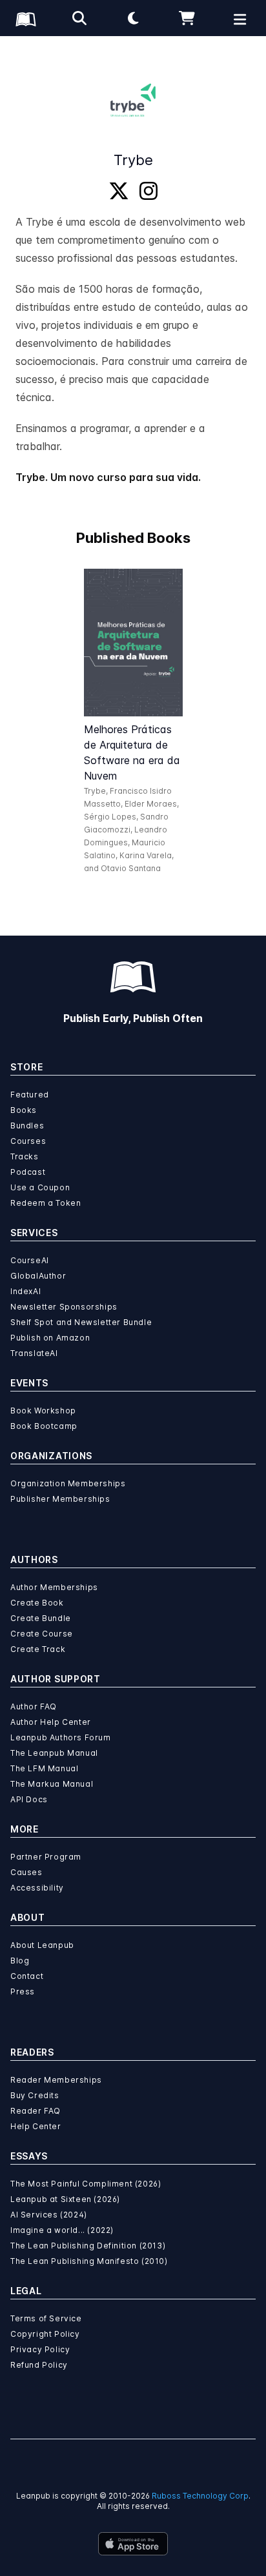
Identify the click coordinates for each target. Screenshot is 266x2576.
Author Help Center (51, 1722)
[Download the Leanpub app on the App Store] (133, 2544)
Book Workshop (43, 1411)
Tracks (25, 1156)
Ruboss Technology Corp (200, 2496)
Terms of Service (46, 2318)
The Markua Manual (52, 1784)
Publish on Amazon (50, 1338)
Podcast (28, 1172)
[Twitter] (119, 192)
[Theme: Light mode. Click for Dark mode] (133, 18)
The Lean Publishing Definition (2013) (88, 2246)
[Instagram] (148, 192)
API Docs (29, 1799)
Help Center (36, 2126)
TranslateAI (34, 1353)
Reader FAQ (36, 2111)
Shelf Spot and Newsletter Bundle (81, 1322)
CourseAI (30, 1260)
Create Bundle (41, 1618)
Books (24, 1110)
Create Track (38, 1649)
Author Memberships (54, 1587)
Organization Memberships (68, 1483)
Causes (26, 1872)
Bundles (27, 1126)
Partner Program (46, 1857)
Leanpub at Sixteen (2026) (65, 2199)
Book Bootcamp (44, 1426)
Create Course (42, 1634)
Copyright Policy (45, 2334)
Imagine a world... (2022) (62, 2230)
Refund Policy (39, 2365)
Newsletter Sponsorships (64, 1307)
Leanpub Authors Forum (61, 1737)
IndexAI (26, 1291)
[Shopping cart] (187, 18)
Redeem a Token (46, 1203)
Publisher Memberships (60, 1499)
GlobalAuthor (38, 1276)
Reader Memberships (56, 2080)
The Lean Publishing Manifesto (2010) (89, 2261)
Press (23, 1991)
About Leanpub (42, 1945)
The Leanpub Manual (54, 1753)
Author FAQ (34, 1706)
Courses (28, 1141)
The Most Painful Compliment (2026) (86, 2184)
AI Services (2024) (49, 2215)
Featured (30, 1095)
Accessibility (37, 1888)
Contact (27, 1976)
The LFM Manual (44, 1768)
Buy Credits (35, 2095)
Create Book (37, 1603)
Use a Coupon (40, 1187)
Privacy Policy (40, 2349)
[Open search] (79, 18)
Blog (20, 1961)
